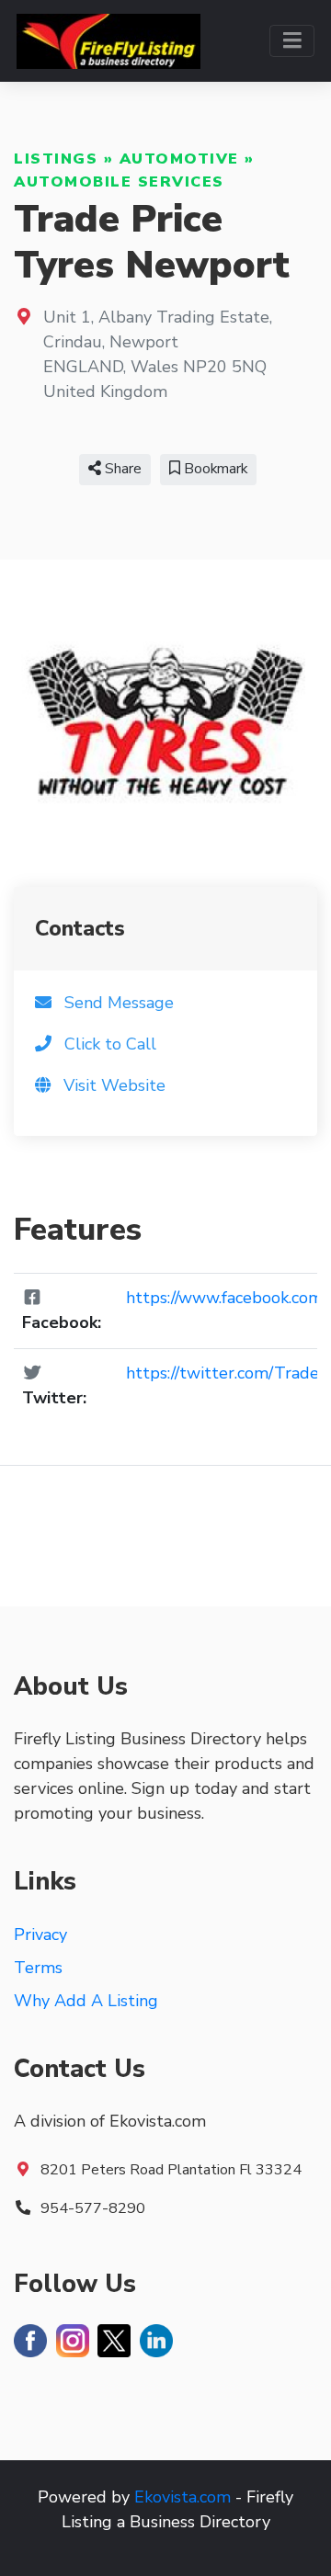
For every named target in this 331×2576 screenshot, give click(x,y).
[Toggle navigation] (292, 41)
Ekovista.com (183, 2497)
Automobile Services (119, 182)
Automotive (179, 159)
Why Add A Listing (86, 2001)
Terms (38, 1968)
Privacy (40, 1935)
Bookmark (214, 469)
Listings (56, 159)
